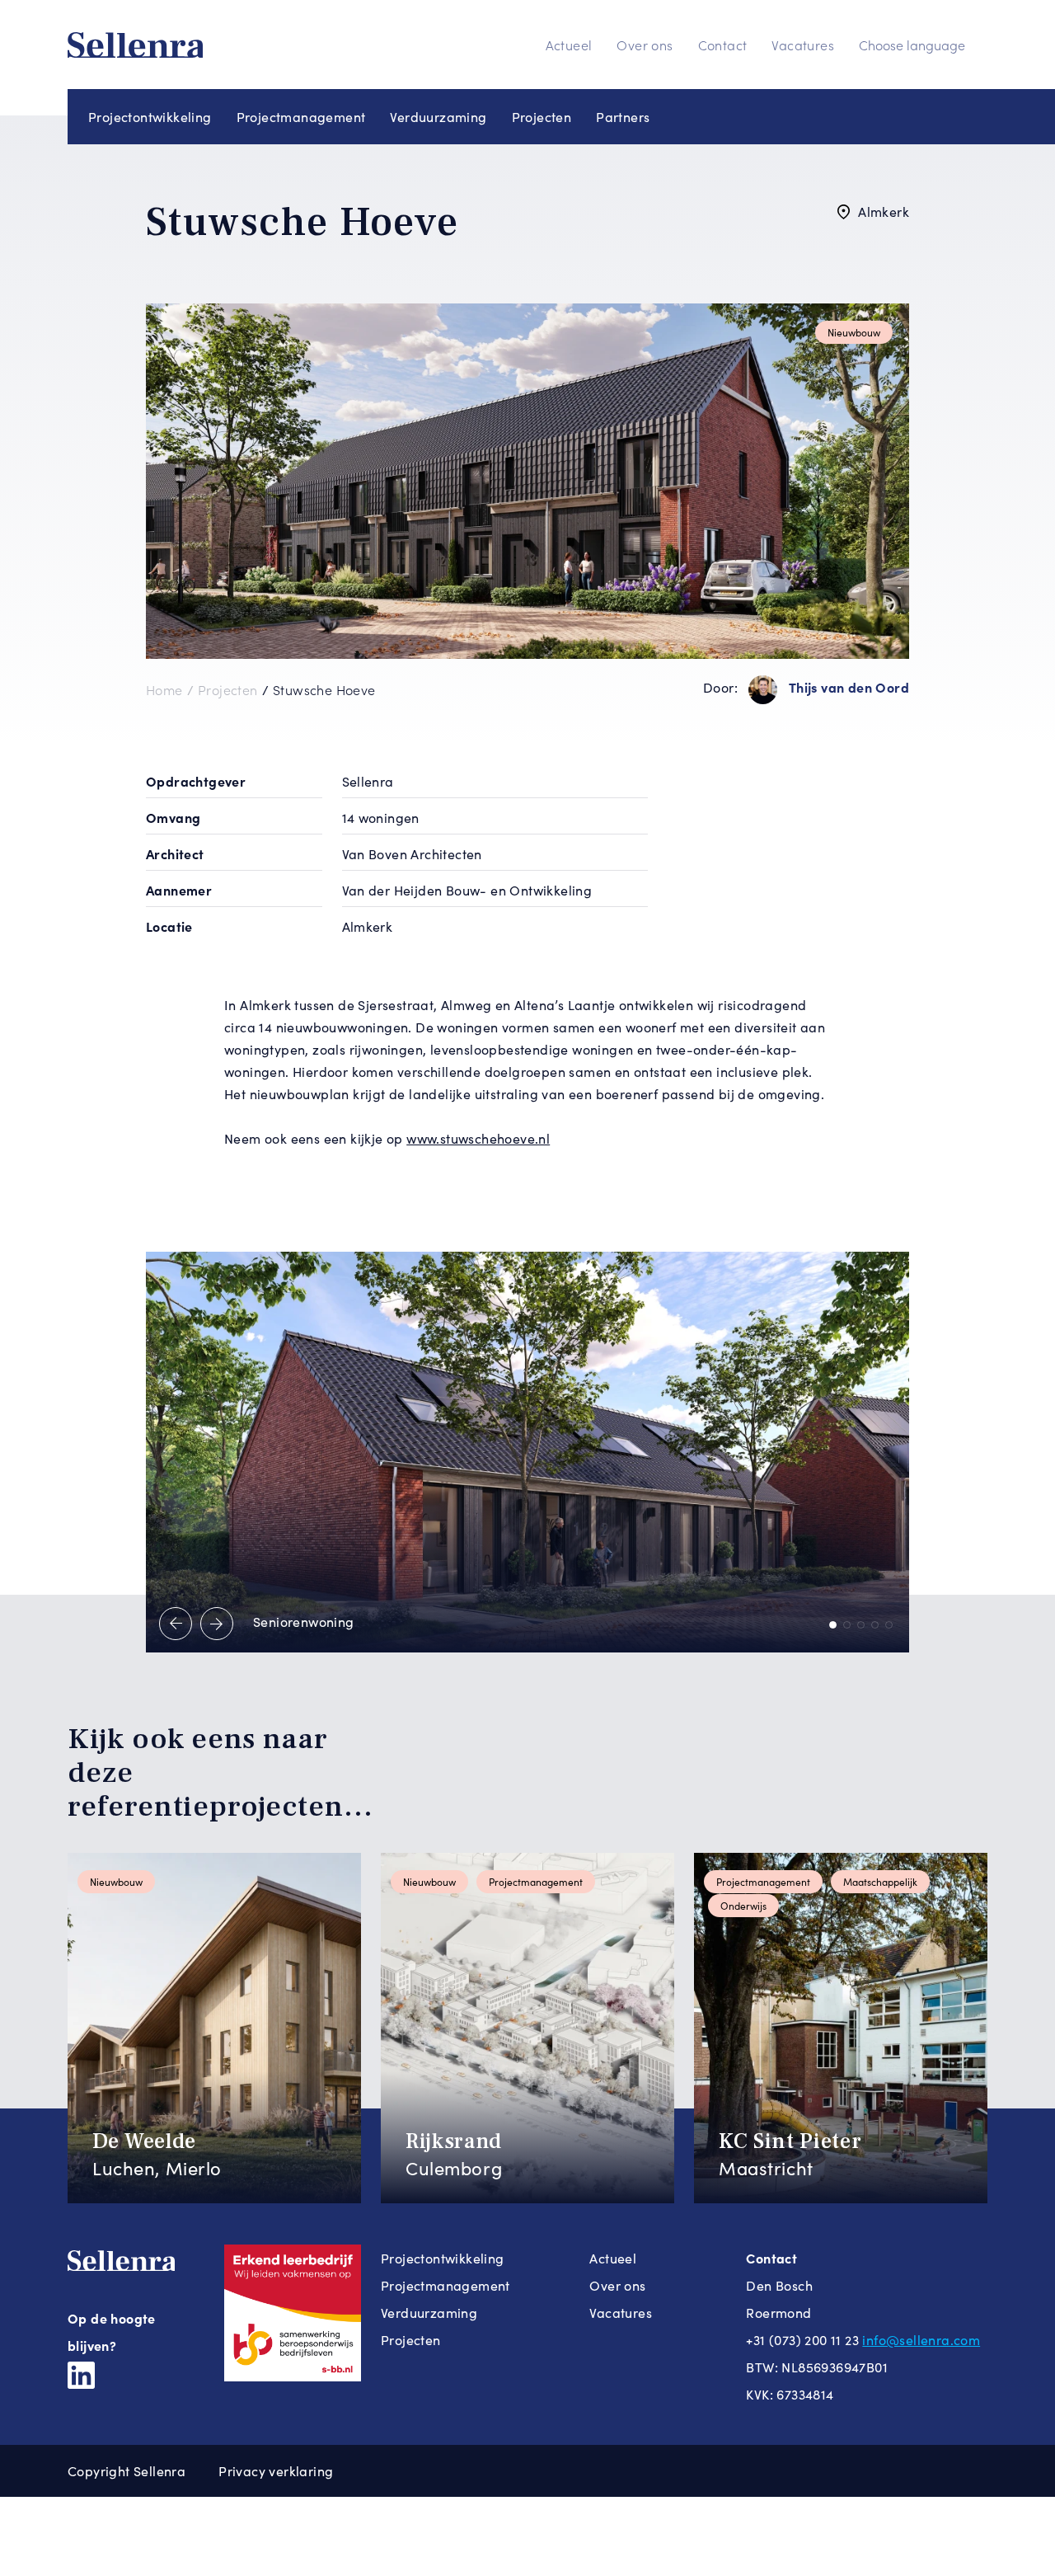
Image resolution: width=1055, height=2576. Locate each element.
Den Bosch (779, 2285)
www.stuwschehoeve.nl (478, 1138)
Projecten (542, 117)
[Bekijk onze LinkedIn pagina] (81, 2373)
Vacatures (803, 45)
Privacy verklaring (276, 2471)
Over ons (645, 45)
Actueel (569, 45)
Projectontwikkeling (150, 117)
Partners (623, 117)
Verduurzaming (438, 117)
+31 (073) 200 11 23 (802, 2340)
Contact (723, 45)
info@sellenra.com (921, 2340)
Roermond (778, 2313)
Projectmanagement (301, 117)
